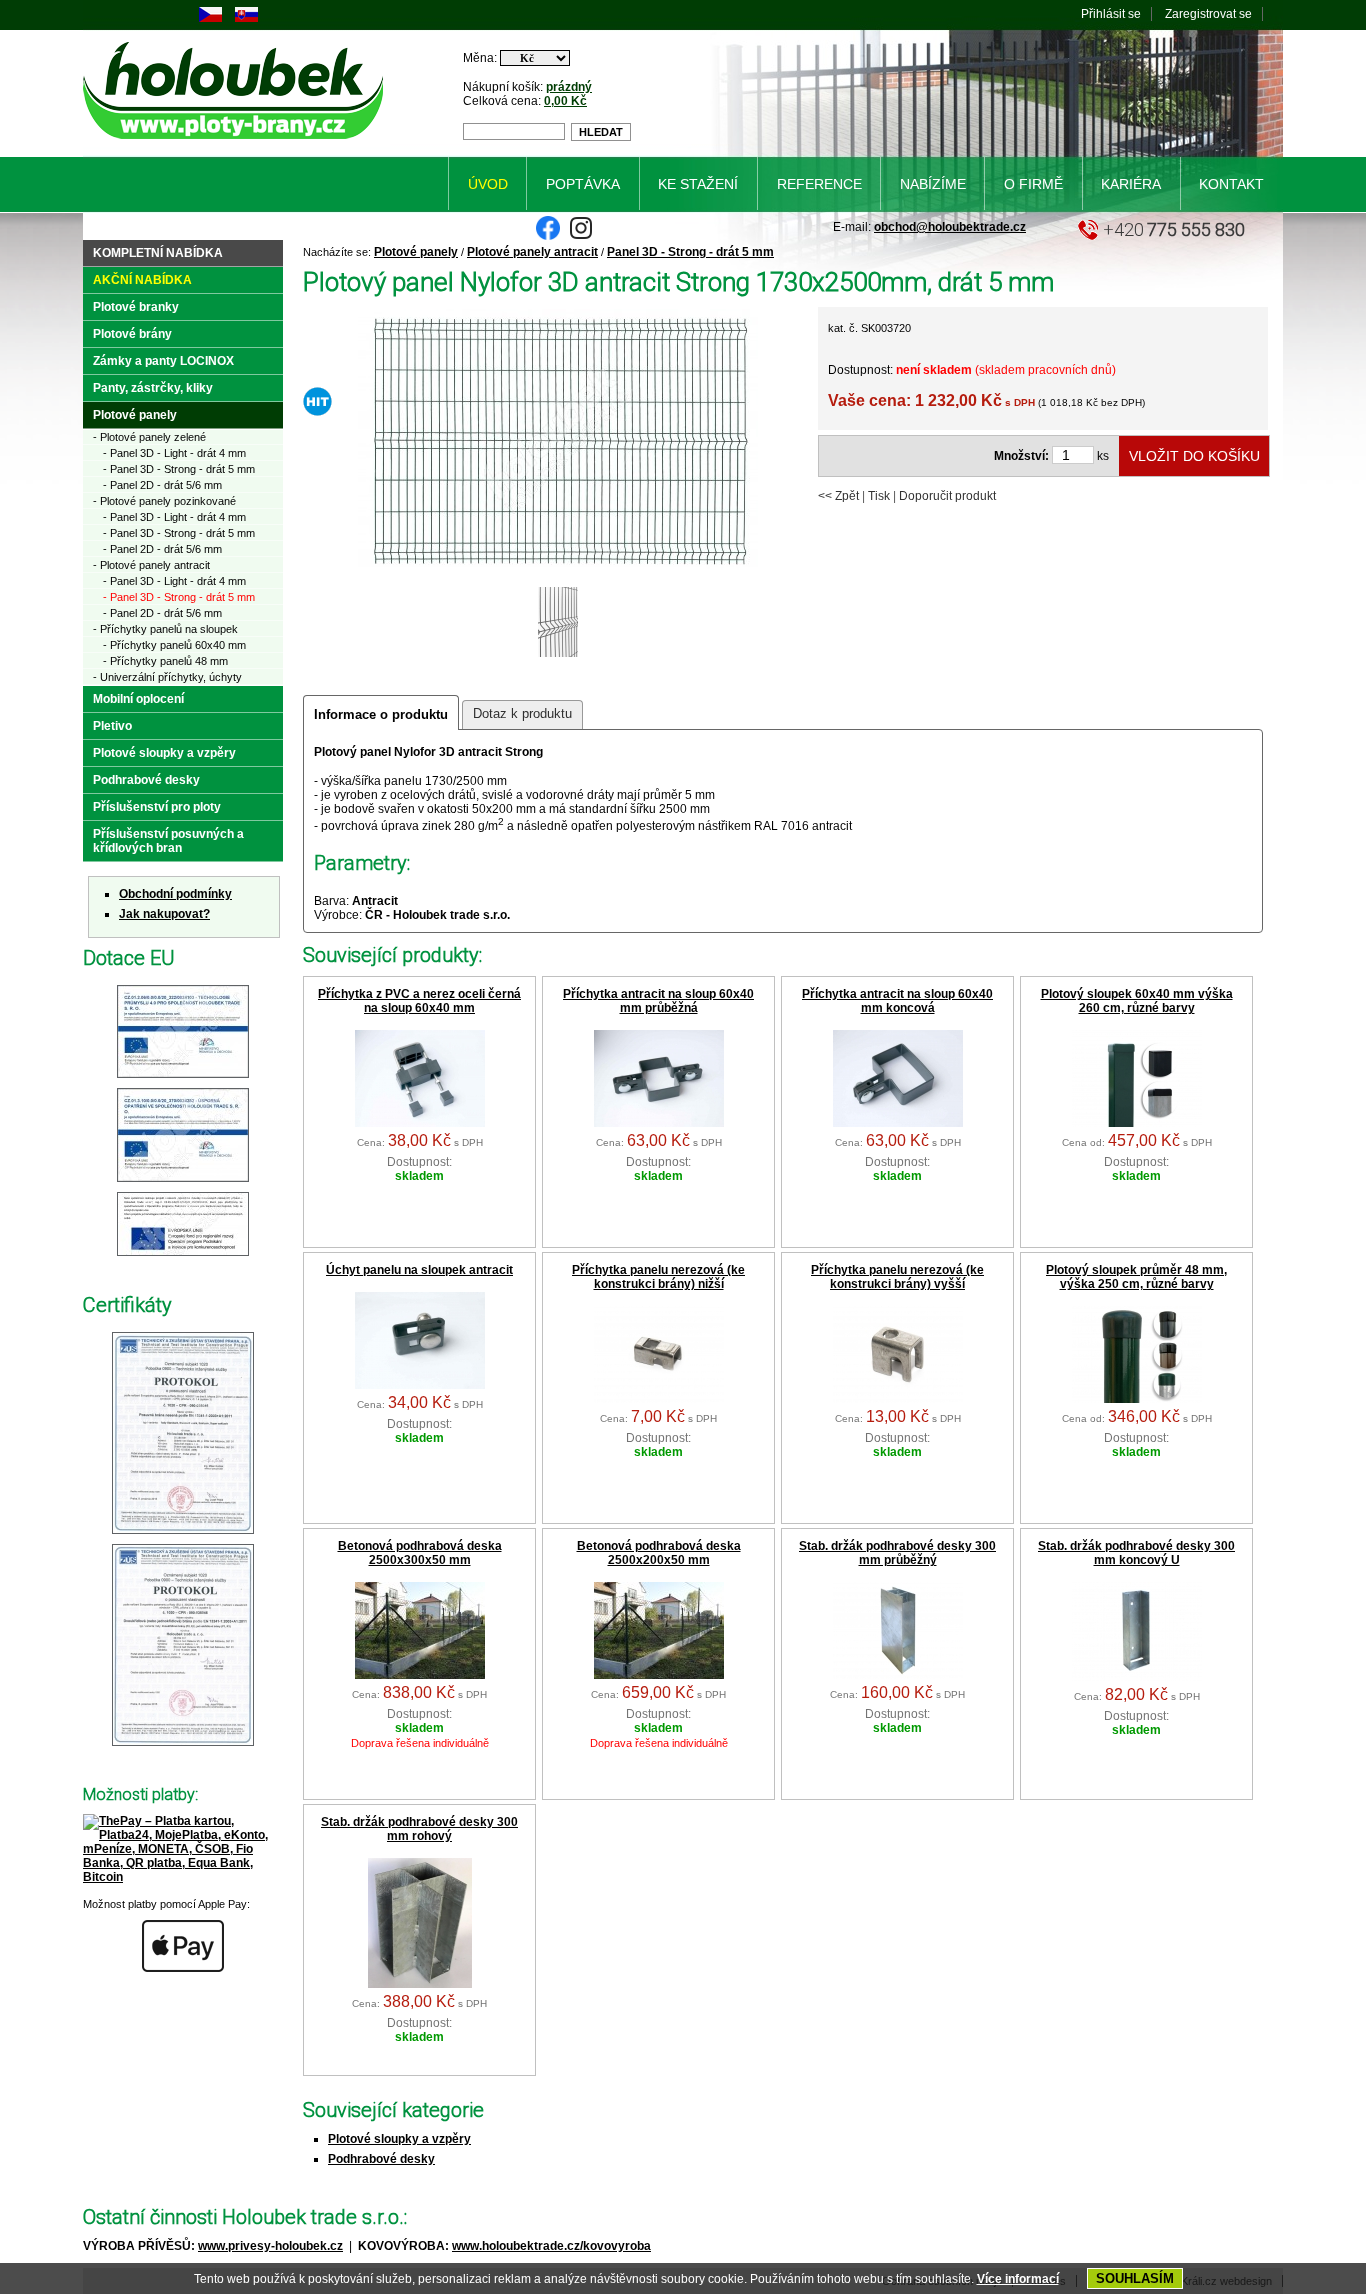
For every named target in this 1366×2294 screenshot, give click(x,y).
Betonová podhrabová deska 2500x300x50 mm (420, 1553)
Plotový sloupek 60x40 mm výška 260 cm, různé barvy (1137, 1001)
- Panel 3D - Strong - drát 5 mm (179, 469)
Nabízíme (933, 184)
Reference (819, 184)
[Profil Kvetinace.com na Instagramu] (581, 236)
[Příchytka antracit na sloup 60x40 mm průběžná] (659, 1123)
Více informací (1018, 2279)
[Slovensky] (246, 18)
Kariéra (1131, 184)
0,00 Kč (565, 101)
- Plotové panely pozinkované (164, 501)
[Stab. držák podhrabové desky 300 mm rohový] (420, 1984)
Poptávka (583, 184)
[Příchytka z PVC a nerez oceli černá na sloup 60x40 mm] (420, 1123)
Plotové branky (136, 307)
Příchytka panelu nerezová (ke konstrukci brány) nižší (658, 1277)
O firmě (1033, 184)
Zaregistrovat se (1208, 14)
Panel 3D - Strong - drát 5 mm (690, 252)
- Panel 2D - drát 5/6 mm (162, 485)
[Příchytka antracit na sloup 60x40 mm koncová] (898, 1123)
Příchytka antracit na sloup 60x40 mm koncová (897, 1001)
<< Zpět (838, 496)
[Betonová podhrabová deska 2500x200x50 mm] (659, 1675)
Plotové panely (416, 252)
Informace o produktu (381, 714)
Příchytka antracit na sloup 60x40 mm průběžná (658, 1001)
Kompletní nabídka (158, 253)
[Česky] (210, 18)
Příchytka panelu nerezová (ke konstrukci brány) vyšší (897, 1277)
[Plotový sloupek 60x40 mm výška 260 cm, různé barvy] (1137, 1123)
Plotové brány (132, 334)
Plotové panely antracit (532, 252)
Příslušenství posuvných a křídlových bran (168, 841)
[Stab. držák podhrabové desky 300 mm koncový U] (1137, 1677)
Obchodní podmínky (175, 894)
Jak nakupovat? (164, 914)
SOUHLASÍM (1135, 2278)
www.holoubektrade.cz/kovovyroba (551, 2246)
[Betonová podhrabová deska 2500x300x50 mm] (420, 1675)
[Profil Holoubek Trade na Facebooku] (548, 236)
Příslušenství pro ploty (157, 807)
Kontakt (1231, 184)
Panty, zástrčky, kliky (153, 388)
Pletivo (112, 726)
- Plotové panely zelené (149, 437)
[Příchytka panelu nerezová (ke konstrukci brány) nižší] (659, 1399)
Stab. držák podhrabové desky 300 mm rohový (419, 1829)
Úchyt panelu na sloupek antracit (419, 1270)
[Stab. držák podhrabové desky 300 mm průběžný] (898, 1675)
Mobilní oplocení (138, 699)
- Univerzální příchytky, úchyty (167, 677)
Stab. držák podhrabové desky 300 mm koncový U (1136, 1553)
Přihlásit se (1111, 14)
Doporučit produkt (947, 496)
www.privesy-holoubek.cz (270, 2246)
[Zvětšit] (183, 1079)
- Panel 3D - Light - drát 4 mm (174, 453)
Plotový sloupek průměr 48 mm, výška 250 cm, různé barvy (1136, 1277)
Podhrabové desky (381, 2159)
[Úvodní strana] (236, 143)
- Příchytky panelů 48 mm (165, 661)
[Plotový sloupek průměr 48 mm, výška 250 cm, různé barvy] (1137, 1399)
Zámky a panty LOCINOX (163, 361)
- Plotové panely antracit (151, 565)
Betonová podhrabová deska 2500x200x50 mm (659, 1553)
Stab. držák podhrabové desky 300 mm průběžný (897, 1553)
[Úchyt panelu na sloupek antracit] (420, 1385)
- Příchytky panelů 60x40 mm (174, 645)
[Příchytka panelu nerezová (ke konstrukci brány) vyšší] (898, 1399)
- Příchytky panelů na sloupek (165, 629)
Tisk (879, 496)
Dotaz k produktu (522, 713)
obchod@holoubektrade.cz (950, 227)
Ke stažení (698, 184)
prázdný (569, 87)
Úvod (488, 184)
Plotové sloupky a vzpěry (399, 2139)
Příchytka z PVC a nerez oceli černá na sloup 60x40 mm (419, 1001)
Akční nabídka (142, 280)
